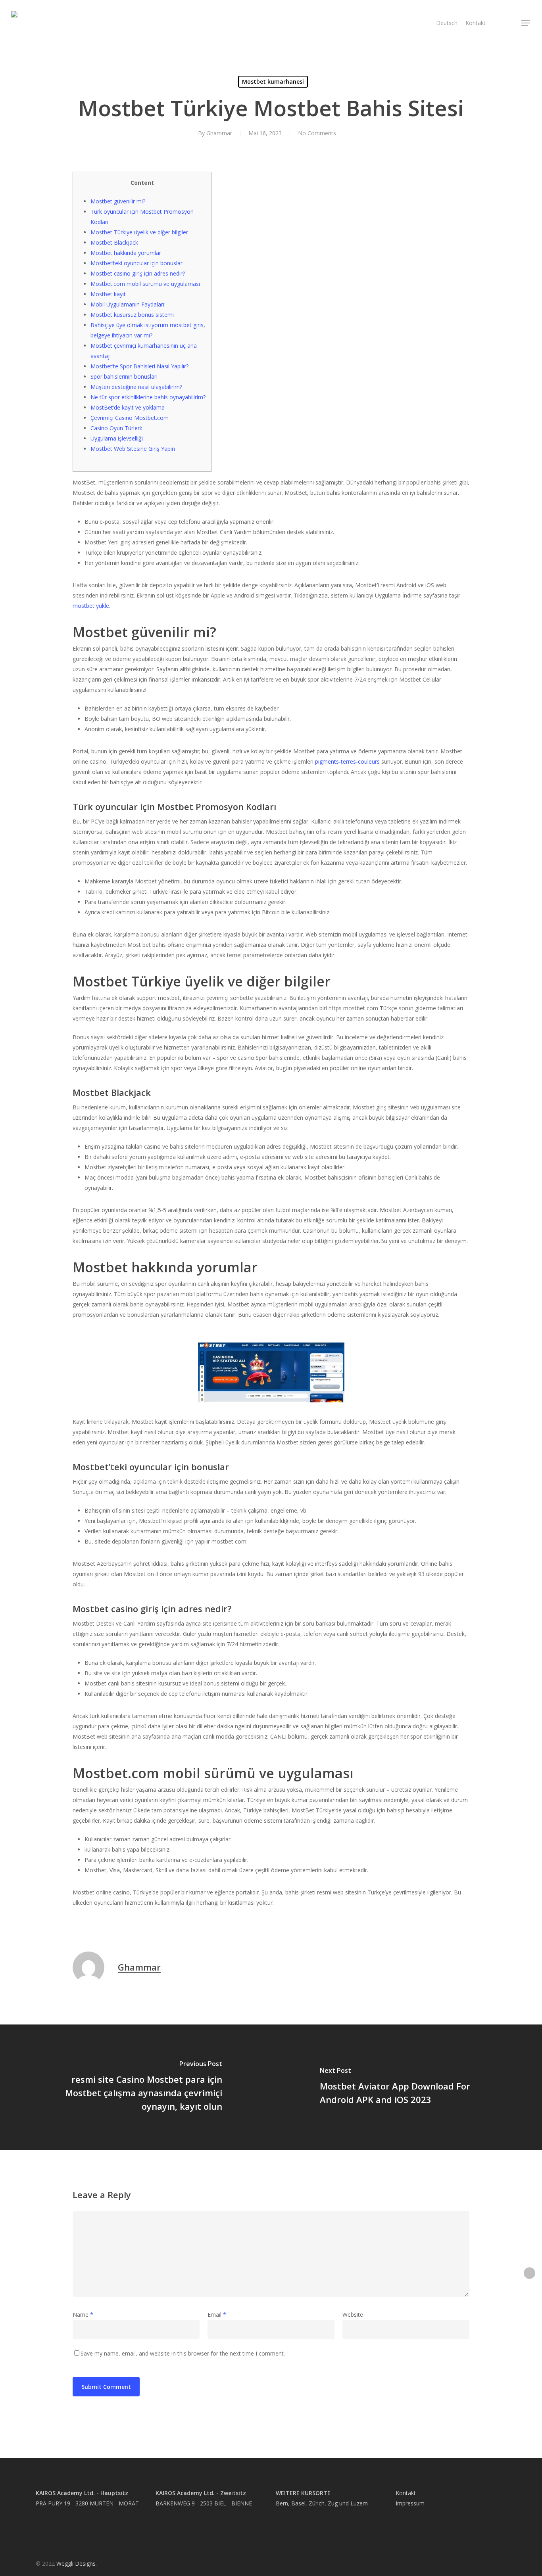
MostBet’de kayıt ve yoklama (128, 407)
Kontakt (406, 2493)
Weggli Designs (76, 2564)
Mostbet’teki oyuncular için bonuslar (136, 263)
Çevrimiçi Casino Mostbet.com (130, 418)
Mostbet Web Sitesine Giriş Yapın (133, 449)
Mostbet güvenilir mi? (118, 201)
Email (217, 2315)
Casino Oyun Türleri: (116, 428)
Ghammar (219, 133)
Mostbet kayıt (108, 294)
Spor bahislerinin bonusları (124, 376)
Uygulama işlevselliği (117, 438)
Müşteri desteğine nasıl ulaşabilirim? (136, 387)
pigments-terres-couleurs (347, 761)
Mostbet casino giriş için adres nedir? (138, 273)
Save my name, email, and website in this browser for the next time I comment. (183, 2353)
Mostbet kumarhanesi (273, 81)
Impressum (410, 2503)
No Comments (317, 133)
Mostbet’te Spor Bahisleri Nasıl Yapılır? (139, 366)
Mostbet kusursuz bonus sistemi (132, 315)
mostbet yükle (91, 606)
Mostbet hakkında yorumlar (126, 253)
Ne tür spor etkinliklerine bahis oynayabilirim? (148, 397)
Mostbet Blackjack (114, 242)
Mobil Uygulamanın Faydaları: (128, 304)
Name (83, 2315)
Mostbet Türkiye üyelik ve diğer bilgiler (139, 232)
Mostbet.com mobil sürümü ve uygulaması (145, 284)
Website (353, 2315)
